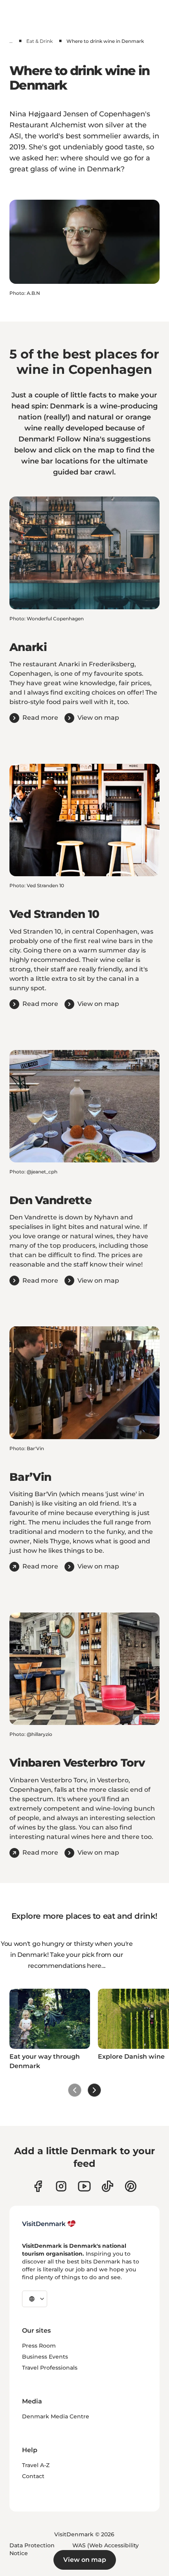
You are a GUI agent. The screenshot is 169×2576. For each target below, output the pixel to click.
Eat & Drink (39, 41)
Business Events (45, 2357)
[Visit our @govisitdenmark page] (107, 2186)
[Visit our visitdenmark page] (84, 2186)
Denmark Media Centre (56, 2416)
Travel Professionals (50, 2368)
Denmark (36, 439)
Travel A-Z (36, 2465)
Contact (33, 2476)
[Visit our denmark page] (38, 2186)
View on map (85, 2560)
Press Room (39, 2346)
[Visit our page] (61, 2186)
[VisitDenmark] (49, 2224)
